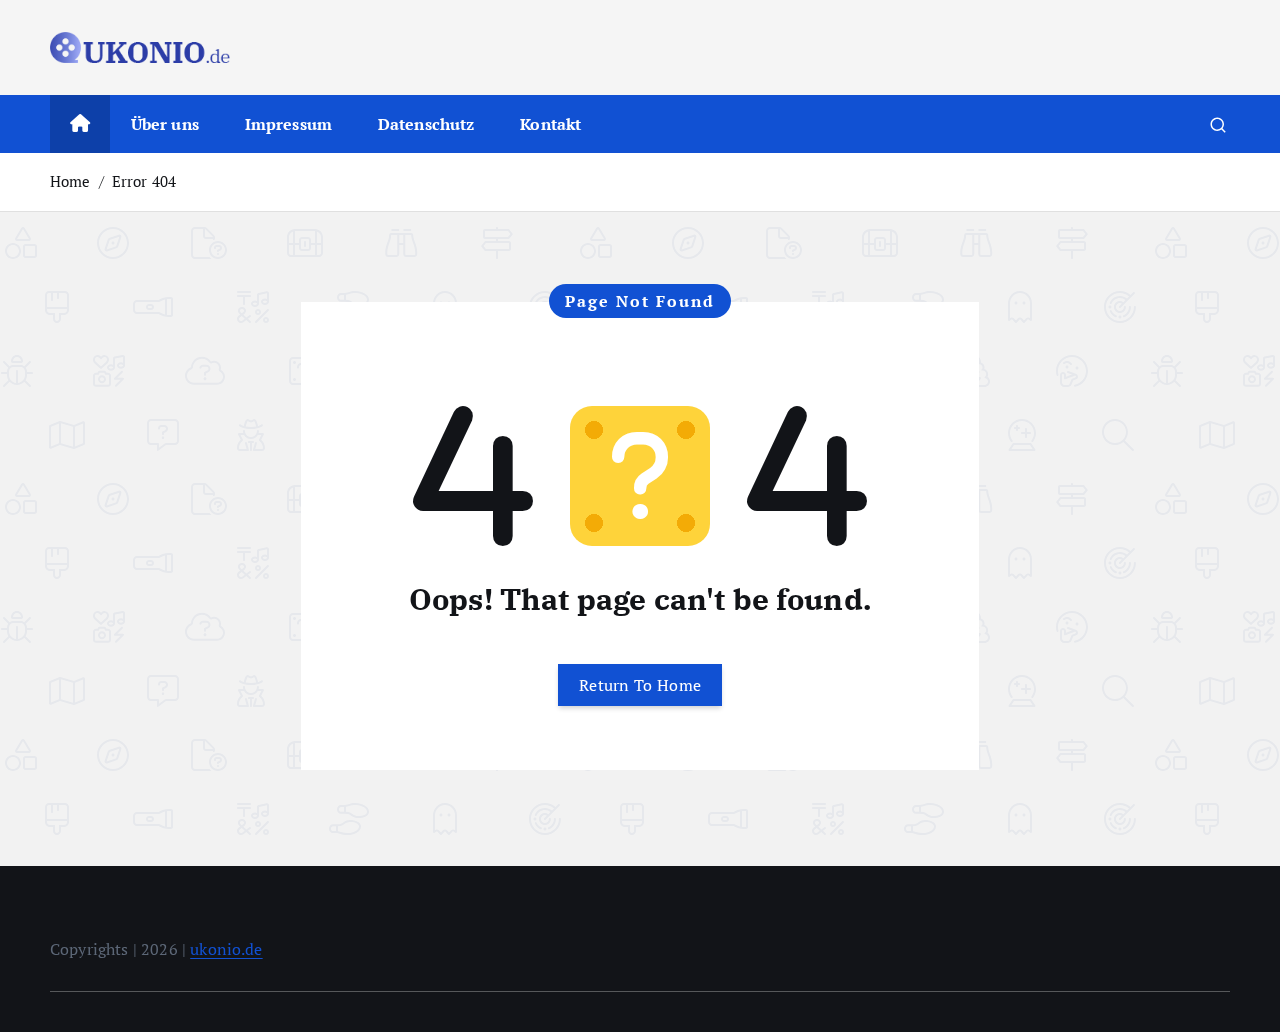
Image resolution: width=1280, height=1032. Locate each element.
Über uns (165, 124)
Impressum (288, 124)
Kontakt (550, 124)
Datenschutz (426, 124)
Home (70, 181)
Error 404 (144, 181)
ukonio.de (226, 949)
